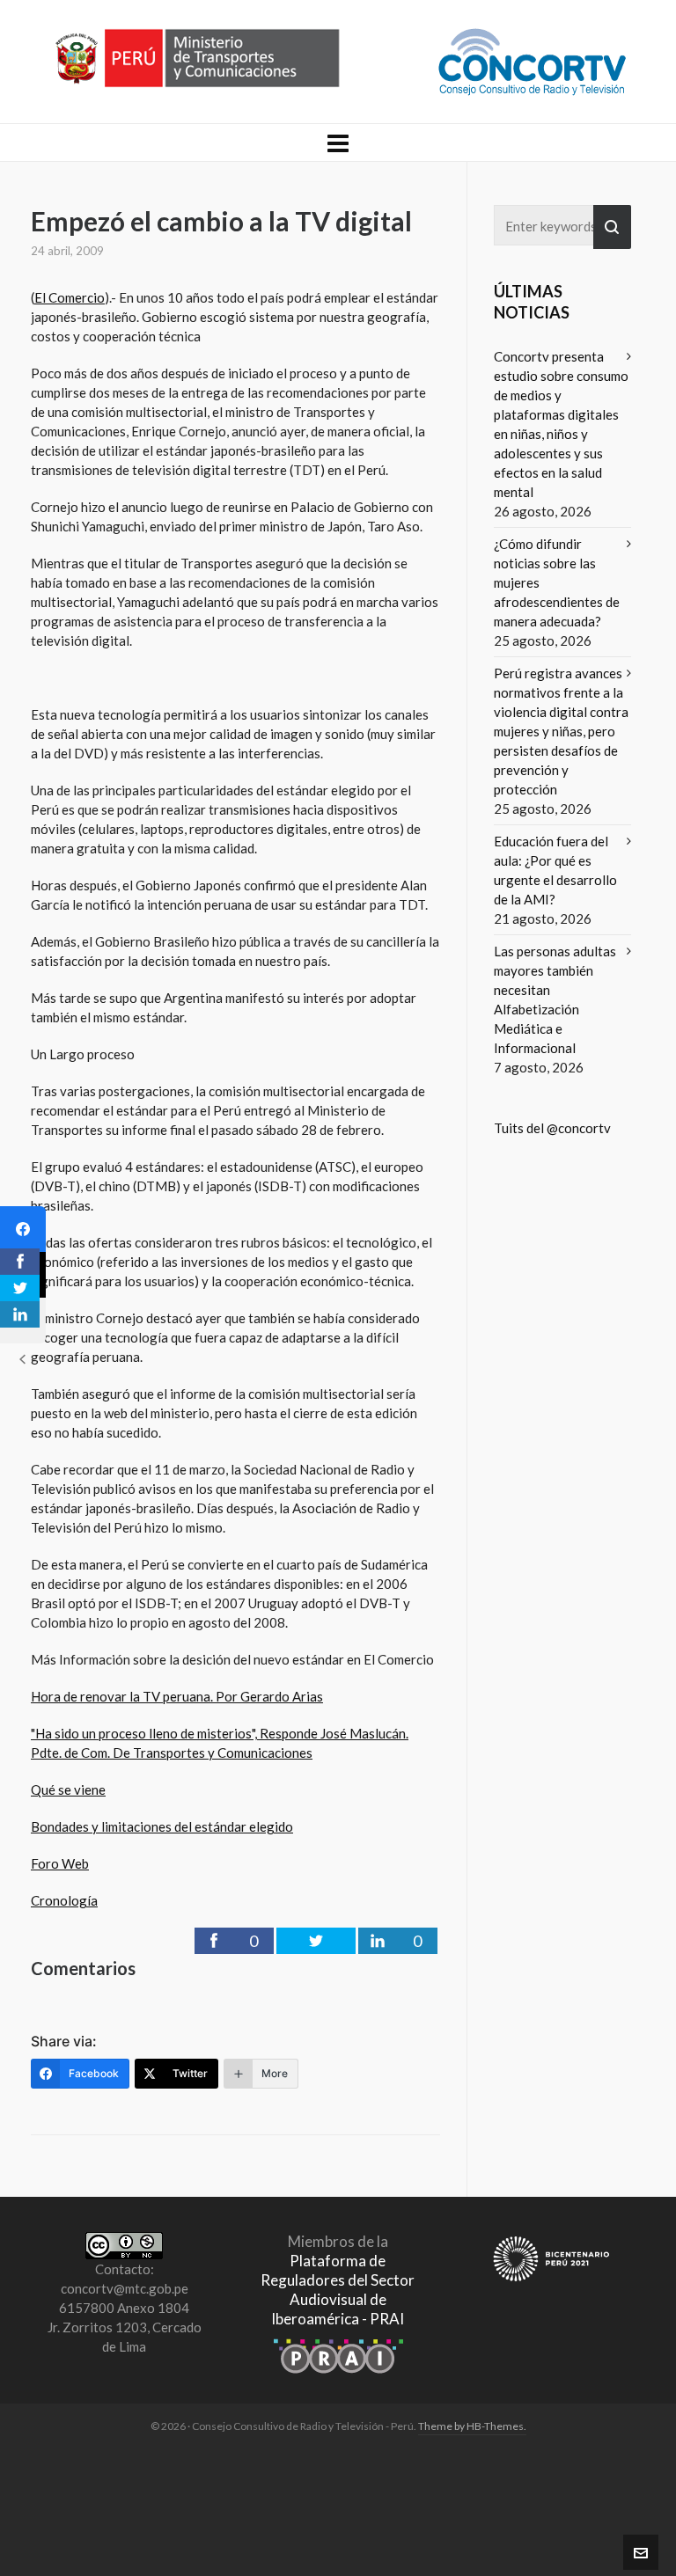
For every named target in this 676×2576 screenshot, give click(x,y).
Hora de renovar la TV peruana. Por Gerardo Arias (177, 1696)
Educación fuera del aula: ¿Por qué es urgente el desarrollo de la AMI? (555, 870)
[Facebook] (23, 1229)
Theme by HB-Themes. (472, 2426)
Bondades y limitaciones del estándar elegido (162, 1826)
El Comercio (70, 297)
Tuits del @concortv (552, 1128)
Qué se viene (68, 1789)
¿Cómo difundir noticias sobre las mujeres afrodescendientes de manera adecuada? (557, 582)
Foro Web (60, 1863)
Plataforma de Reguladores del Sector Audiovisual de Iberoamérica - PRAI (338, 2290)
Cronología (64, 1900)
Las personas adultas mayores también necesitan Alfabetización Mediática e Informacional (555, 999)
